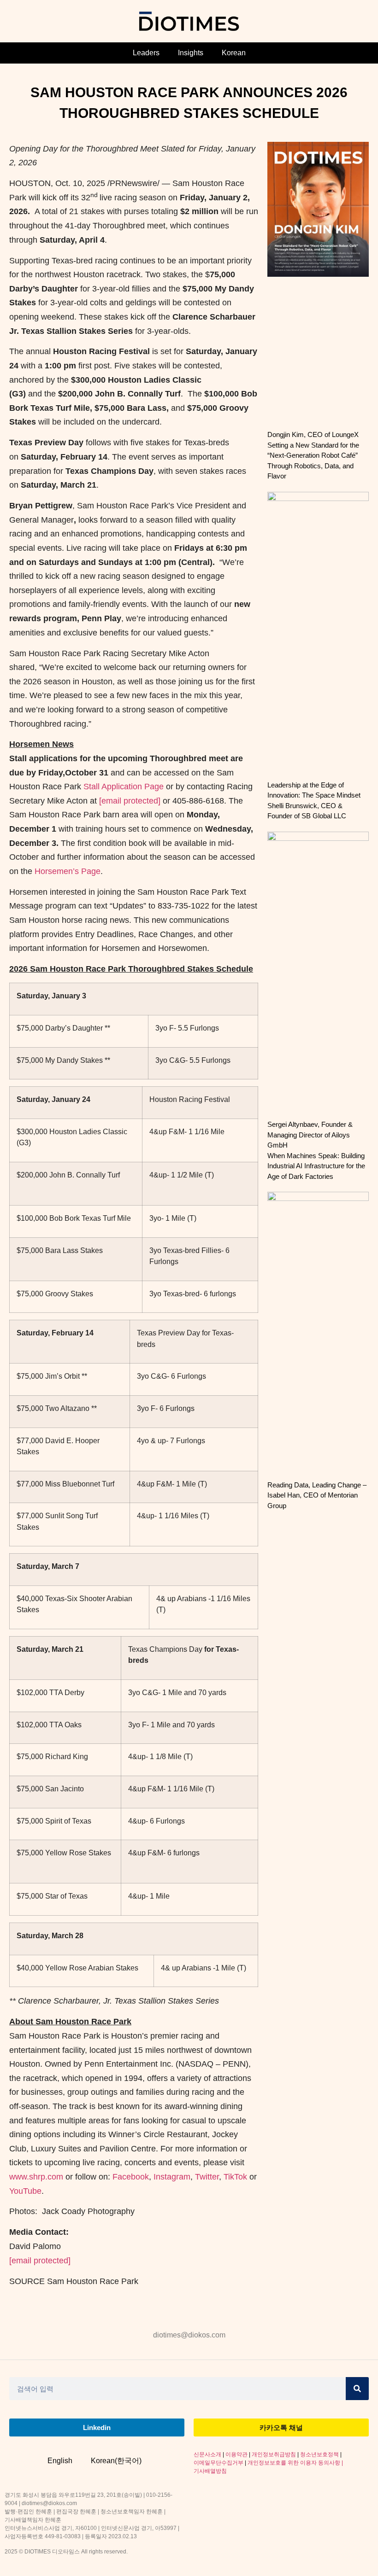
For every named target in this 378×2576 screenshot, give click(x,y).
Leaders (146, 53)
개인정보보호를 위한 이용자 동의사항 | (295, 2463)
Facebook (131, 2177)
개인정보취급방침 (274, 2454)
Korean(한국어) (116, 2461)
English (60, 2461)
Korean (234, 53)
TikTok (235, 2177)
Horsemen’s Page (68, 871)
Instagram (172, 2177)
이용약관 (236, 2454)
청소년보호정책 (319, 2454)
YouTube (25, 2191)
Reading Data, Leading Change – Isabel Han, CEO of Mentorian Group (317, 1495)
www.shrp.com (36, 2177)
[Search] (357, 2389)
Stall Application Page (124, 787)
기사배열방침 (210, 2471)
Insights (191, 53)
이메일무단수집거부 (219, 2463)
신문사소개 (207, 2454)
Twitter (207, 2177)
